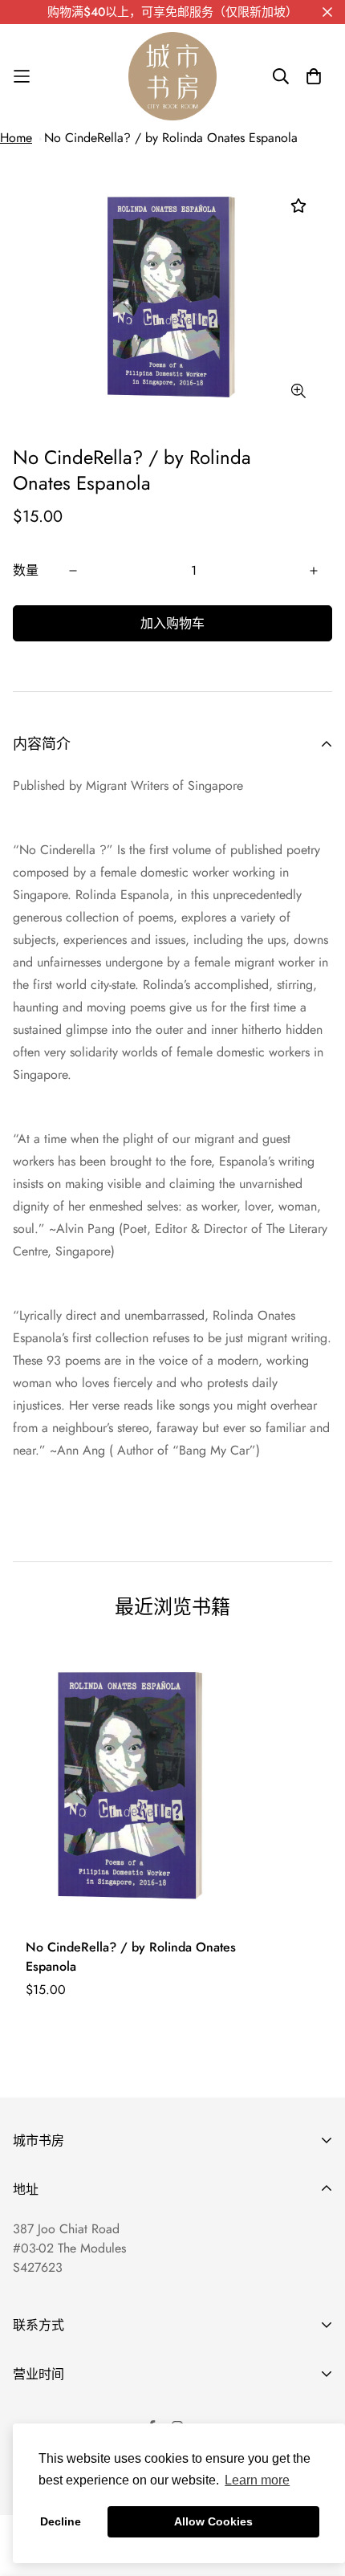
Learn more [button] (257, 2480)
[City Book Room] (172, 76)
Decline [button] (61, 2521)
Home (16, 138)
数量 (26, 570)
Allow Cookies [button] (213, 2521)
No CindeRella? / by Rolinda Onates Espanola (171, 138)
